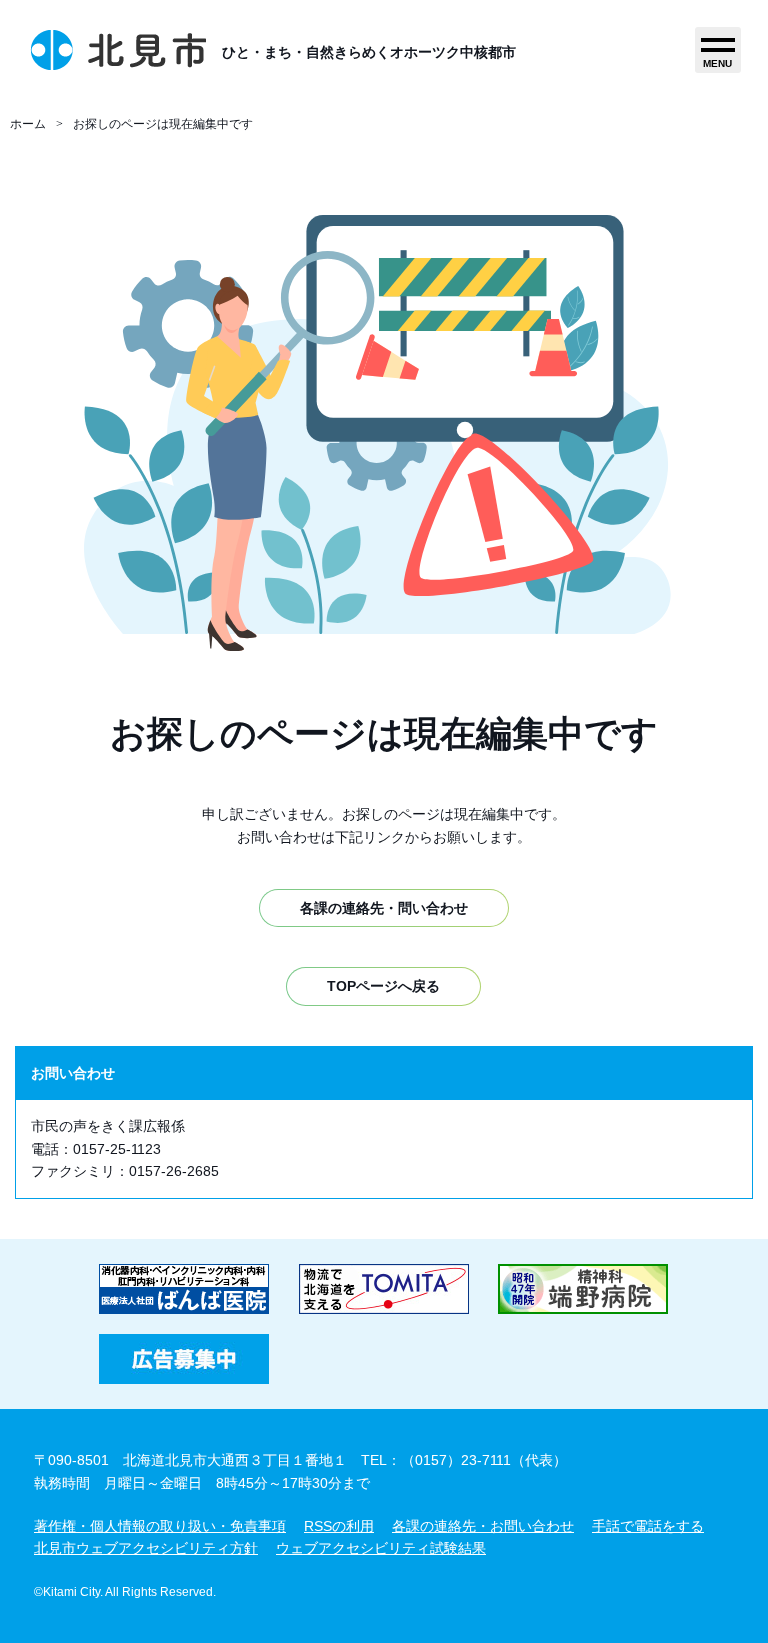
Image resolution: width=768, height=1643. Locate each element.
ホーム (28, 124)
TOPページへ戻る (383, 986)
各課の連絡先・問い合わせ (384, 908)
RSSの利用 (339, 1526)
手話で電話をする (648, 1526)
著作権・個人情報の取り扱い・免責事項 (160, 1526)
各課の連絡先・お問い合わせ (483, 1526)
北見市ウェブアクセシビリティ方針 (146, 1548)
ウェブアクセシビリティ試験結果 (381, 1548)
